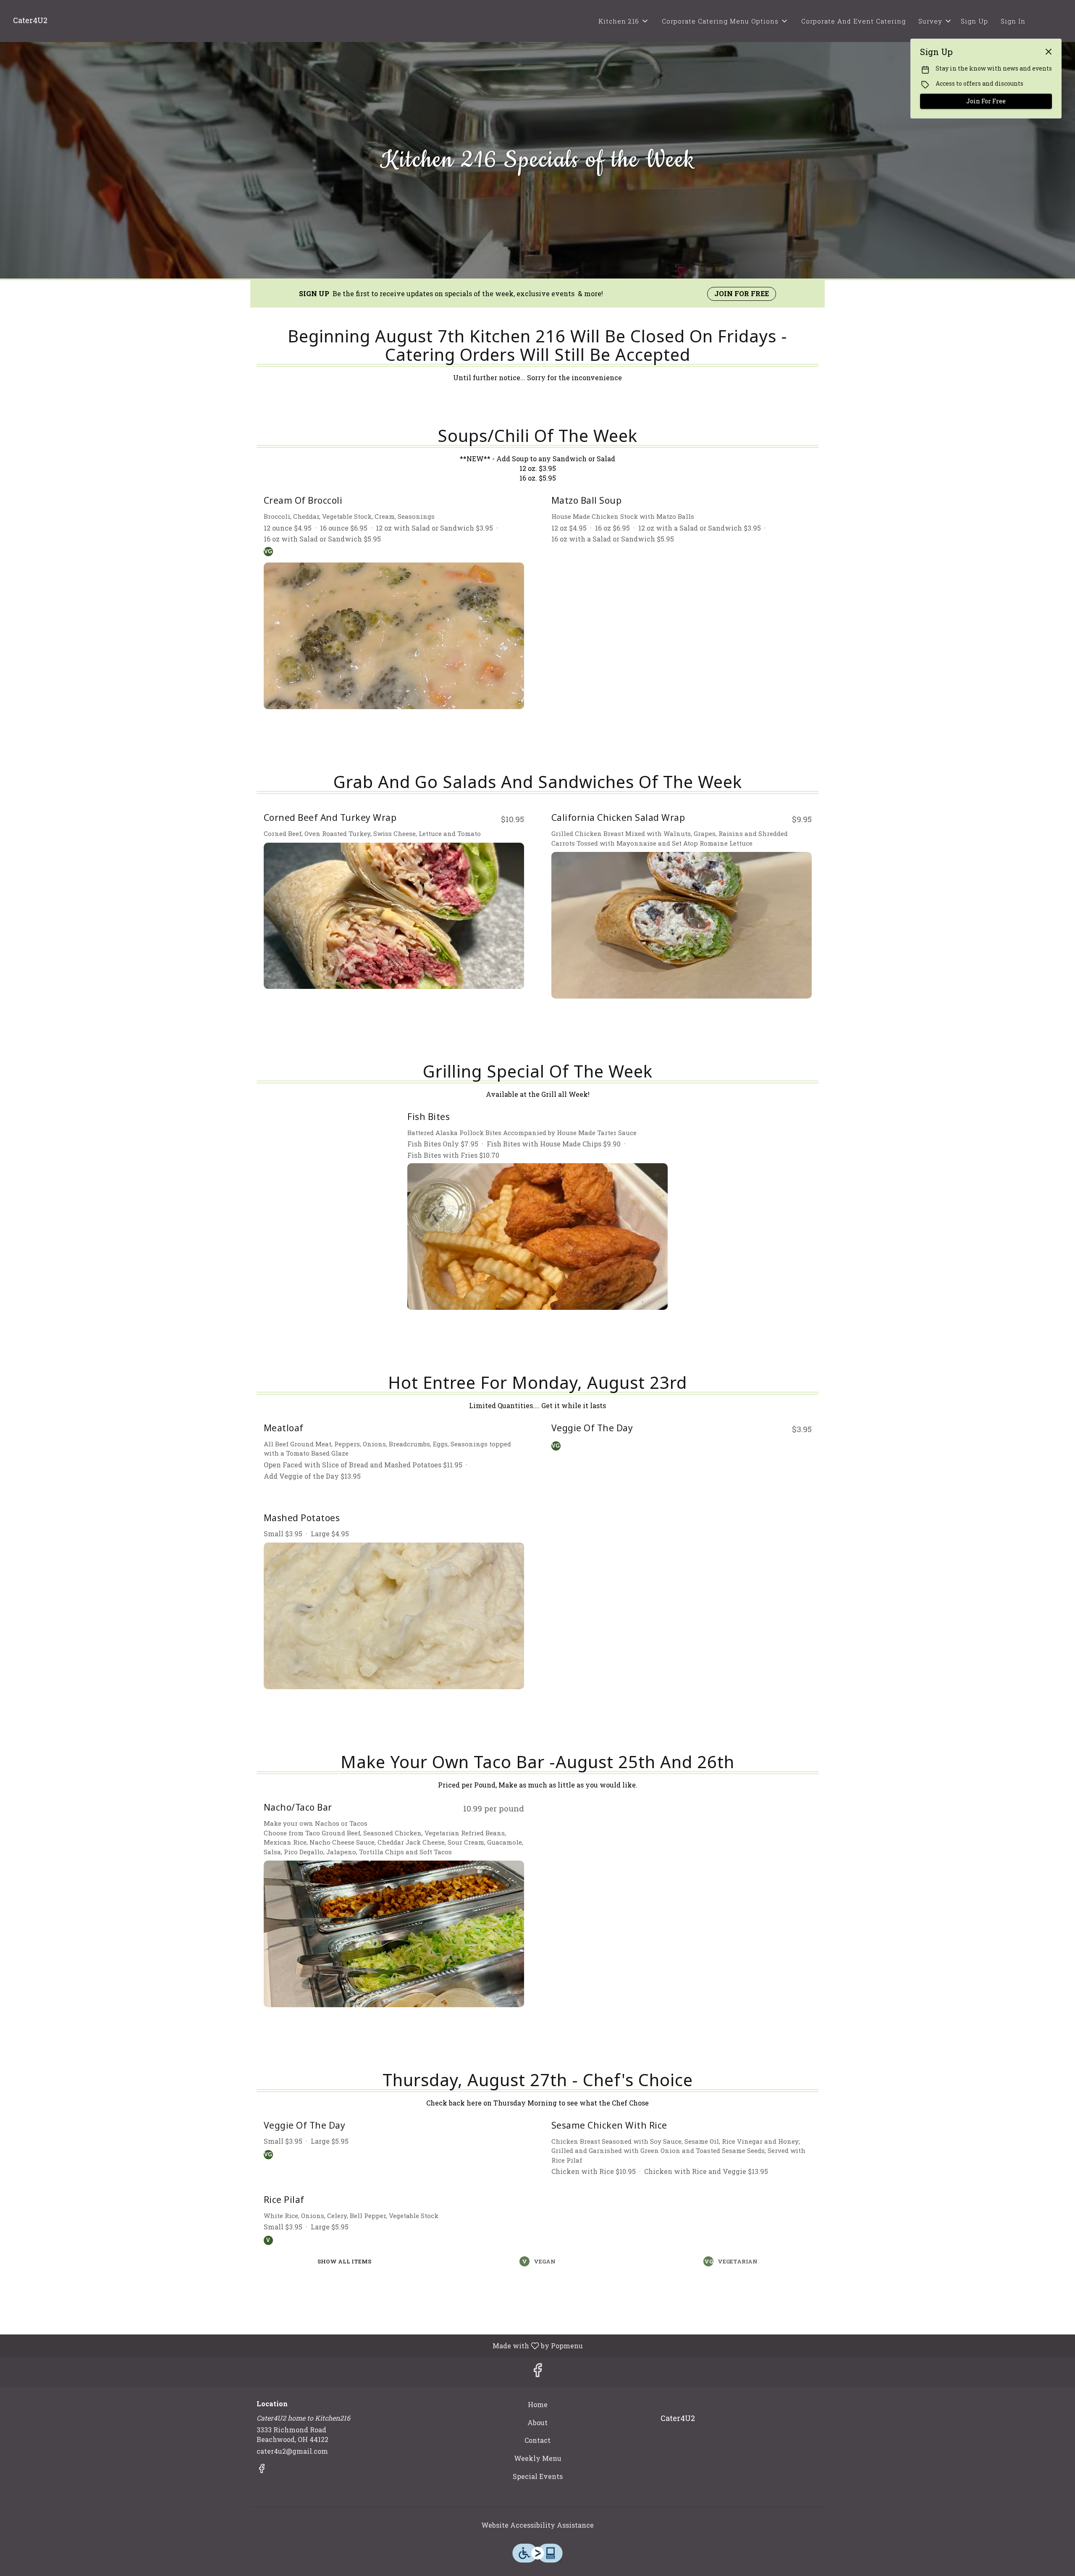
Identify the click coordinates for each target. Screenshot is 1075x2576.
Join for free (742, 293)
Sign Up (974, 21)
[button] (624, 21)
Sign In (1013, 21)
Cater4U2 (675, 2422)
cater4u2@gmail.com (292, 2451)
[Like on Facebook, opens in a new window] (537, 2372)
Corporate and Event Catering (853, 21)
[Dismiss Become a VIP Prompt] (1049, 52)
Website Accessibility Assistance (537, 2525)
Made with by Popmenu (295, 2345)
